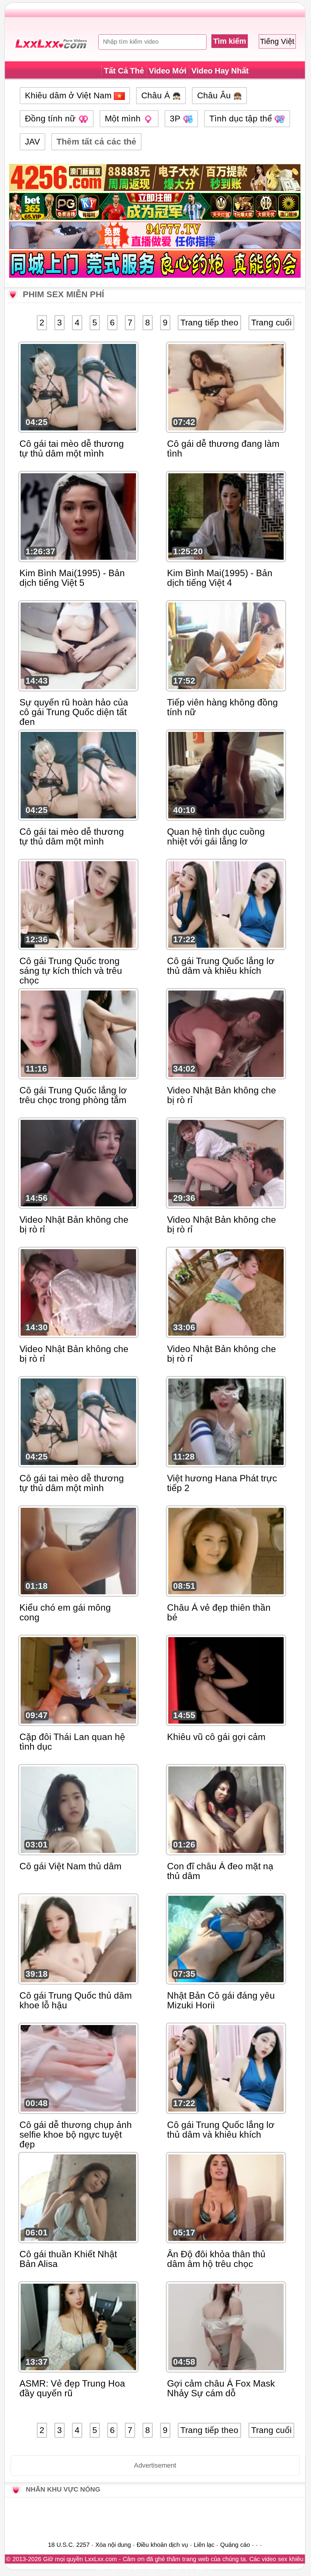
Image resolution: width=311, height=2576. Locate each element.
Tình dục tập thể (242, 119)
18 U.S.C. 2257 (69, 2545)
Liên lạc (204, 2545)
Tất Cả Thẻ (124, 71)
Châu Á (157, 95)
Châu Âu (215, 95)
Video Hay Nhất (220, 71)
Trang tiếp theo (209, 323)
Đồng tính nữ (51, 119)
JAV (32, 142)
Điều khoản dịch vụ (162, 2545)
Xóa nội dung (113, 2545)
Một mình (124, 119)
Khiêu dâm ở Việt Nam (69, 95)
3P (176, 119)
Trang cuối (271, 323)
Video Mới (168, 71)
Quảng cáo (235, 2545)
